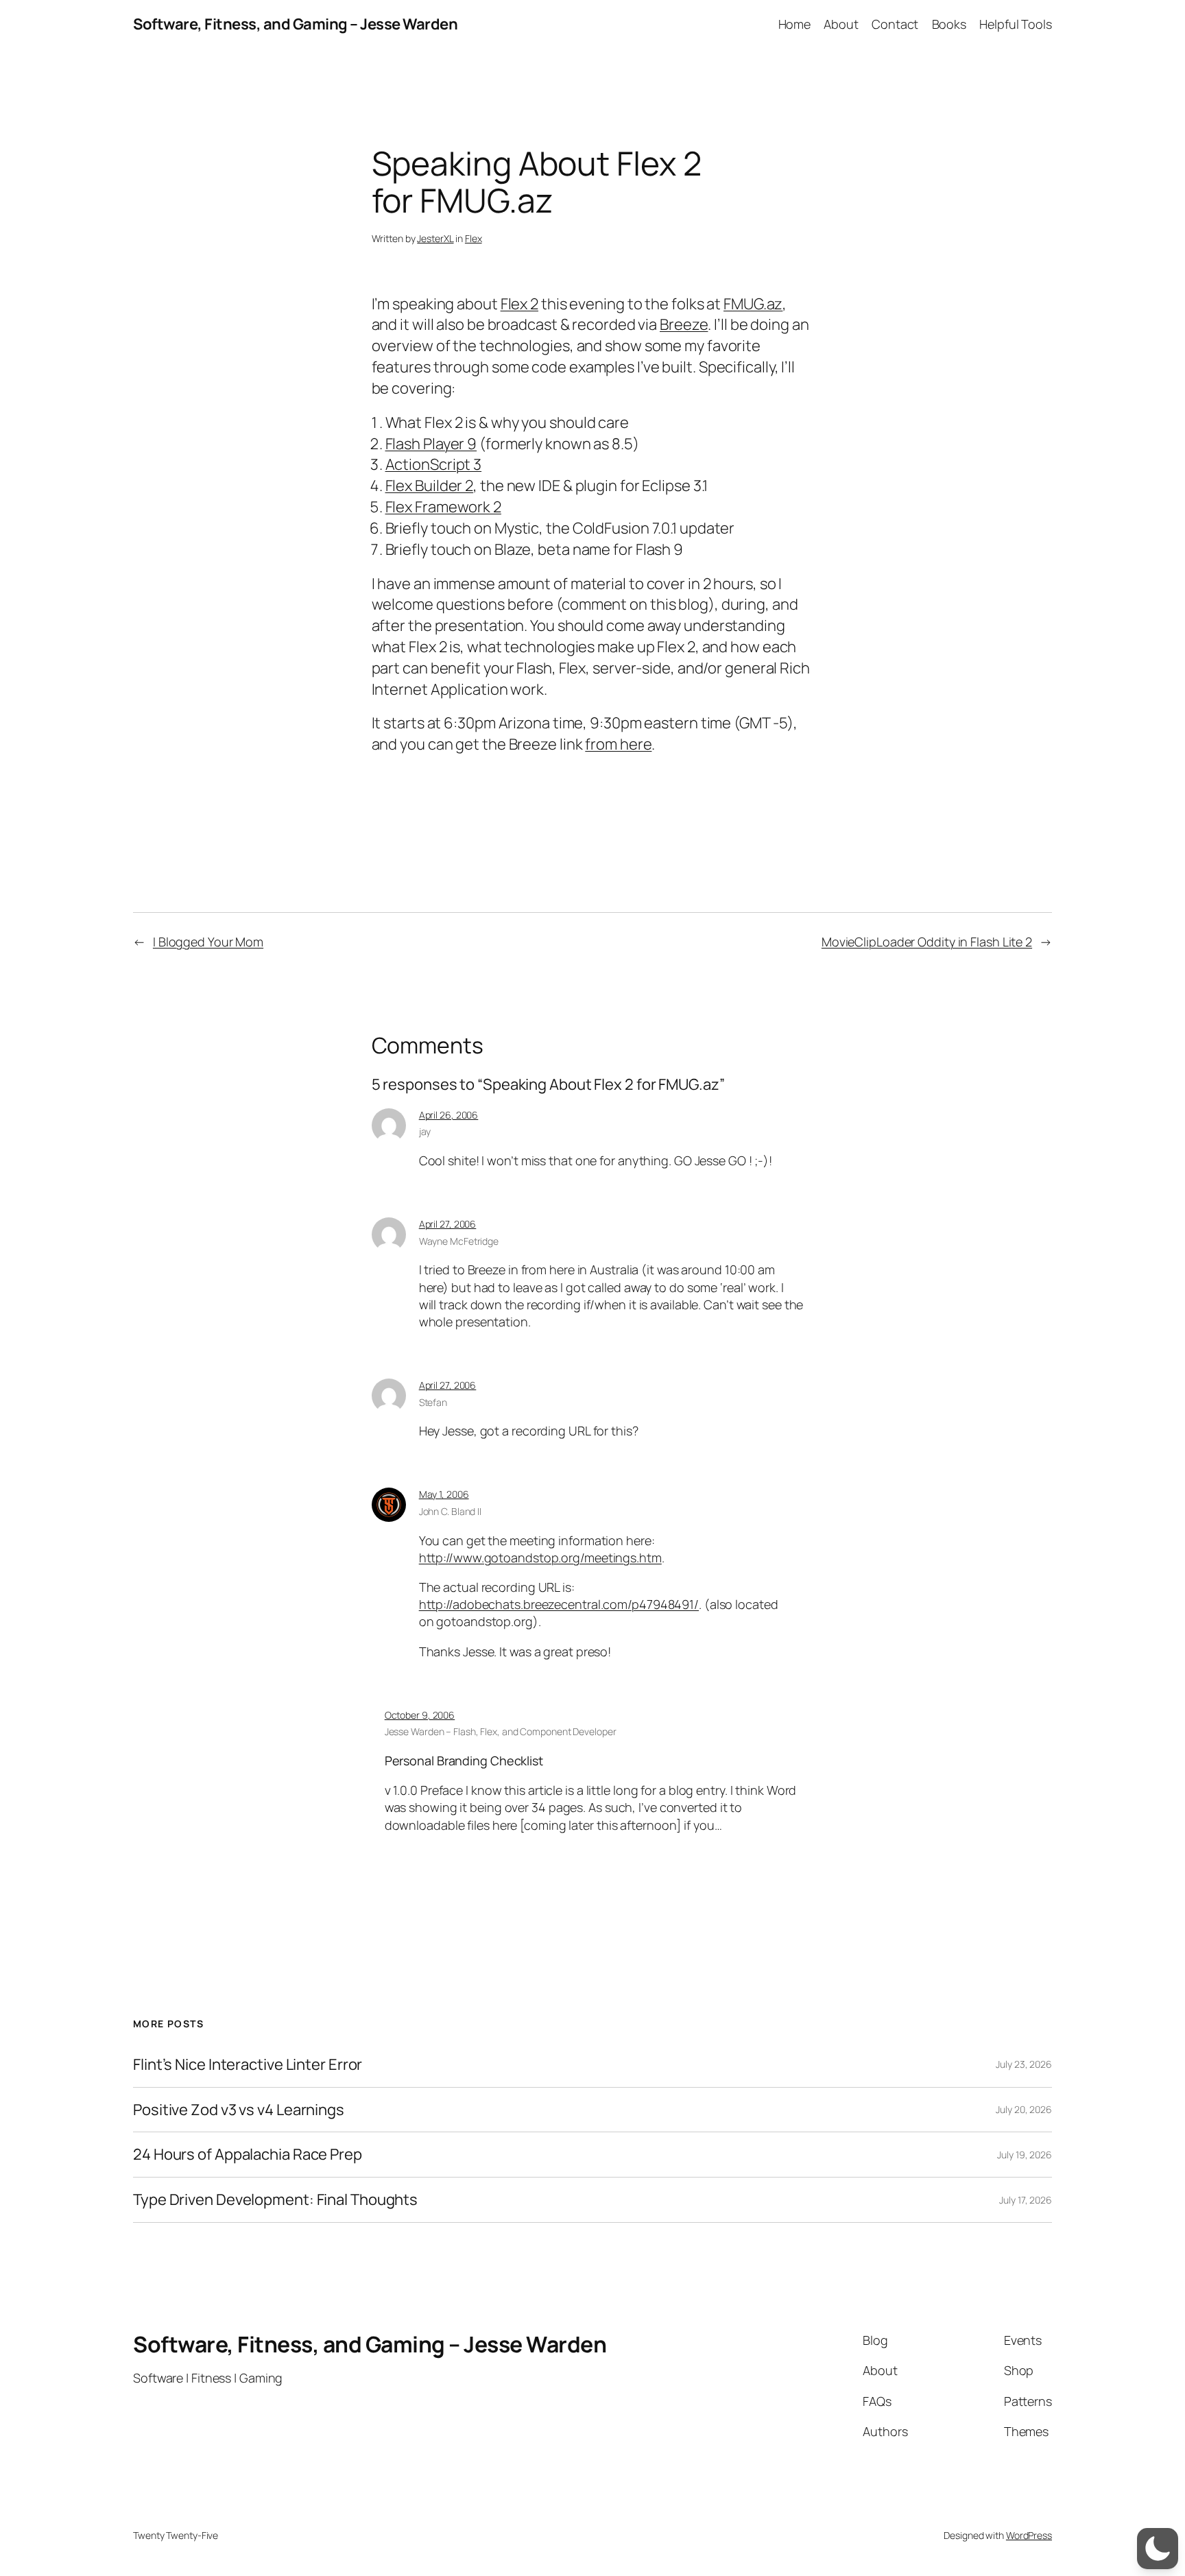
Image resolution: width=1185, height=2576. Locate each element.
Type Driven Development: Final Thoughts (275, 2200)
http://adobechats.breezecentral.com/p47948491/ (559, 1604)
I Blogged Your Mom (208, 942)
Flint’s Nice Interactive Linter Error (248, 2065)
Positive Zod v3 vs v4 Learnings (239, 2110)
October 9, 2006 (420, 1715)
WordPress (1029, 2535)
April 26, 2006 (449, 1115)
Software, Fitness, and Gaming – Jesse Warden (295, 24)
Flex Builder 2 (430, 486)
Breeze (684, 324)
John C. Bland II (450, 1511)
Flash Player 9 (431, 444)
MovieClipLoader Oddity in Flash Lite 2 (927, 942)
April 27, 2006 (448, 1224)
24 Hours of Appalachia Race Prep (248, 2155)
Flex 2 (519, 304)
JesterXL (435, 238)
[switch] (1158, 2549)
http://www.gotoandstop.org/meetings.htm (540, 1558)
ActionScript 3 (434, 464)
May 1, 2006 (444, 1494)
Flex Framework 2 (443, 507)
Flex (474, 238)
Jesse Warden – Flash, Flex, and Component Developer (501, 1731)
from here (618, 744)
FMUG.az (753, 304)
